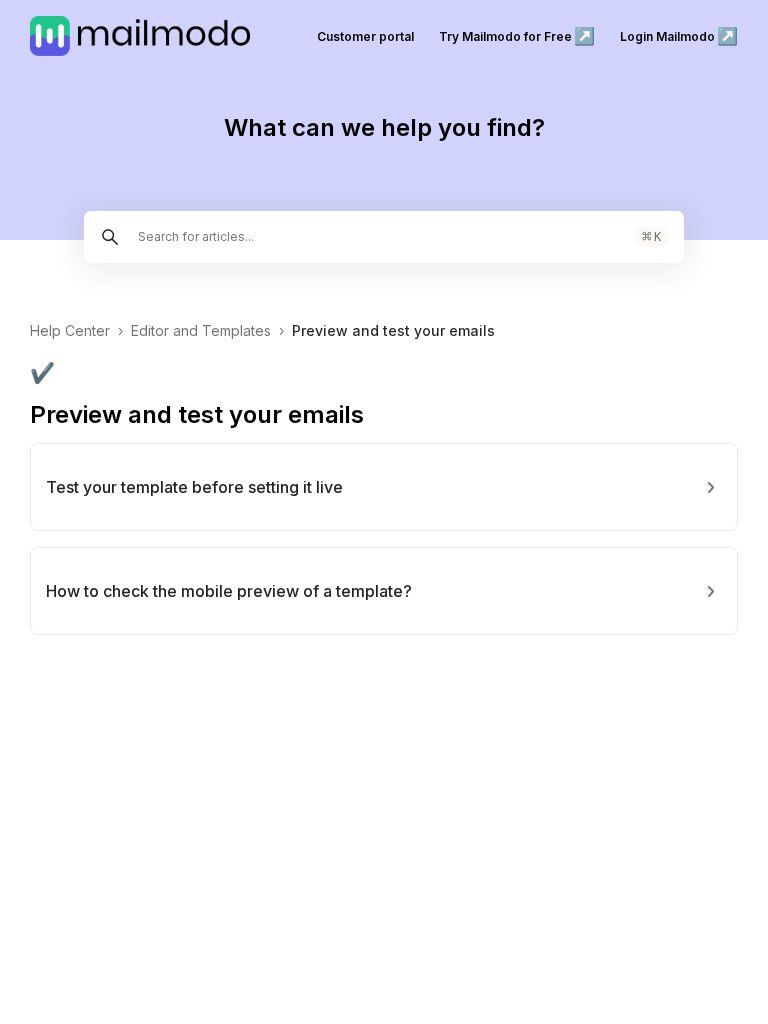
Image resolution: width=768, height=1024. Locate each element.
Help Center (70, 330)
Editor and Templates (201, 330)
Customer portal (365, 36)
